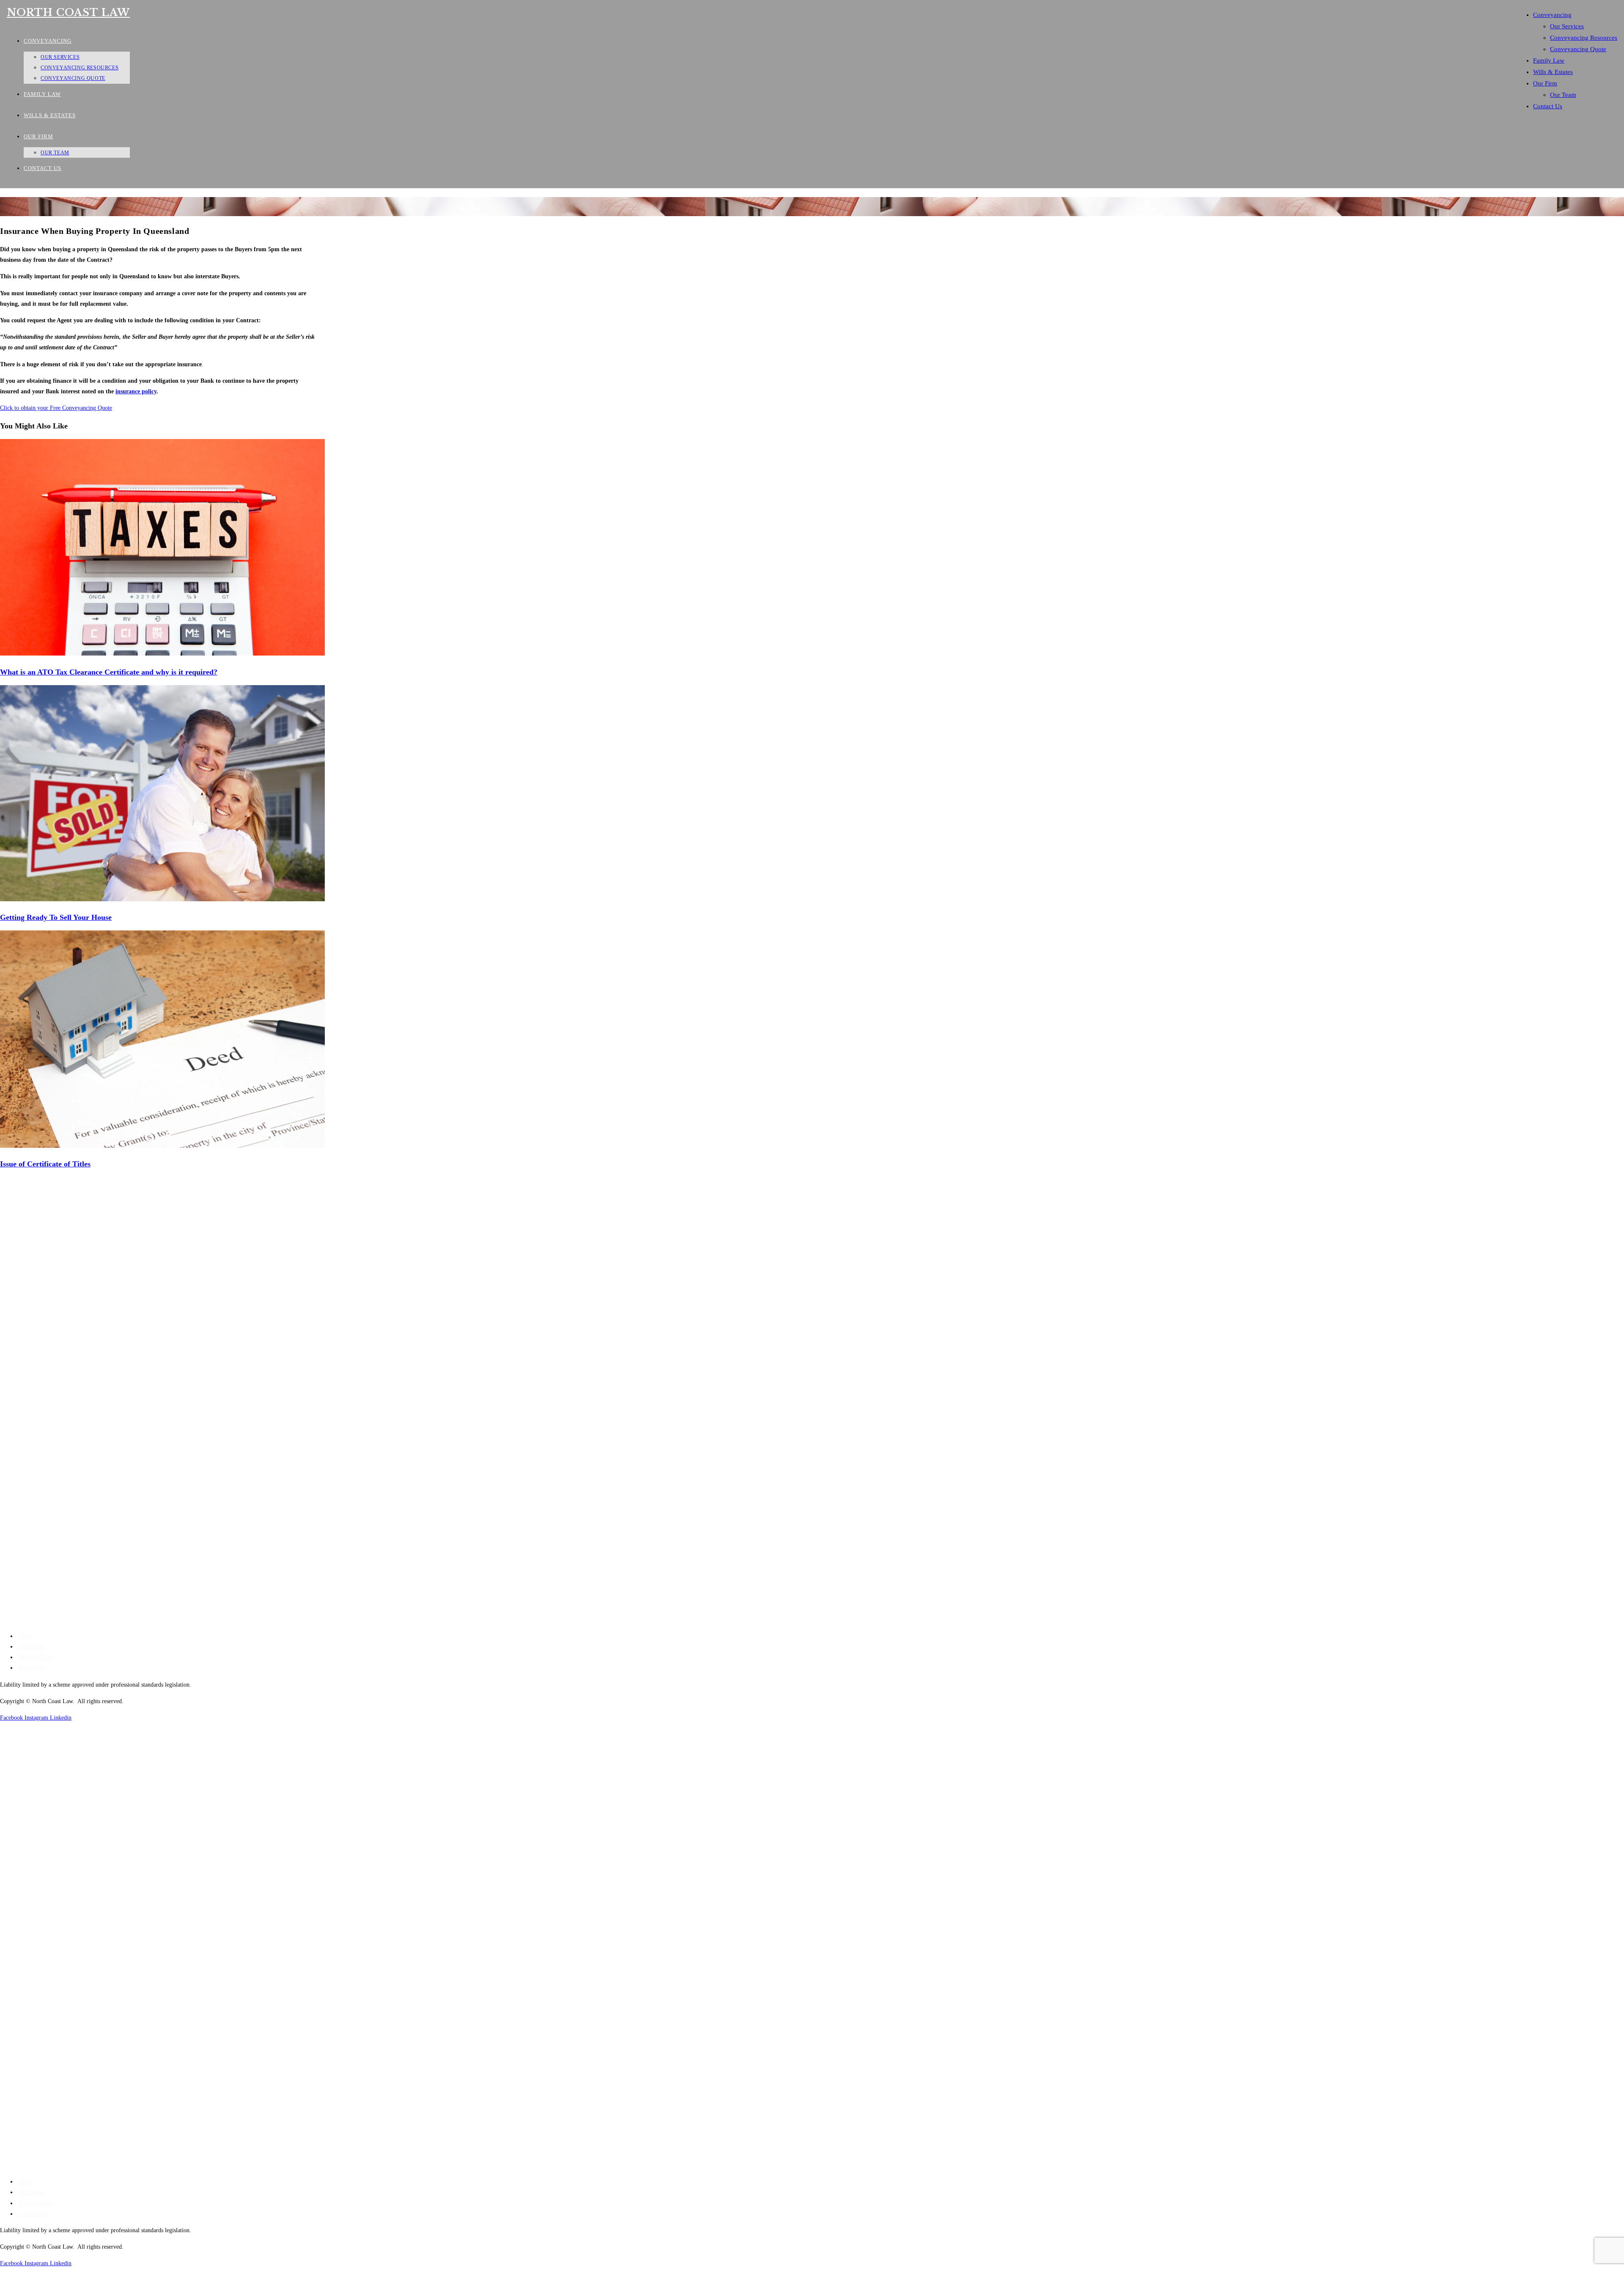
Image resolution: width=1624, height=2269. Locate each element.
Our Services (1567, 26)
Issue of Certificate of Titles (45, 1164)
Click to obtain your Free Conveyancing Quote (56, 408)
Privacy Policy (37, 1657)
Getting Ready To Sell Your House (56, 917)
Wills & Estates (1553, 72)
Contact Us (1548, 106)
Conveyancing (1552, 15)
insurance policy (136, 391)
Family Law (1549, 60)
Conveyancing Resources (1584, 38)
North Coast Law (68, 12)
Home (26, 1636)
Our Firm (1545, 83)
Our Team (1563, 95)
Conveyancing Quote (1578, 49)
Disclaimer (32, 1647)
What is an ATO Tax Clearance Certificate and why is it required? (109, 672)
